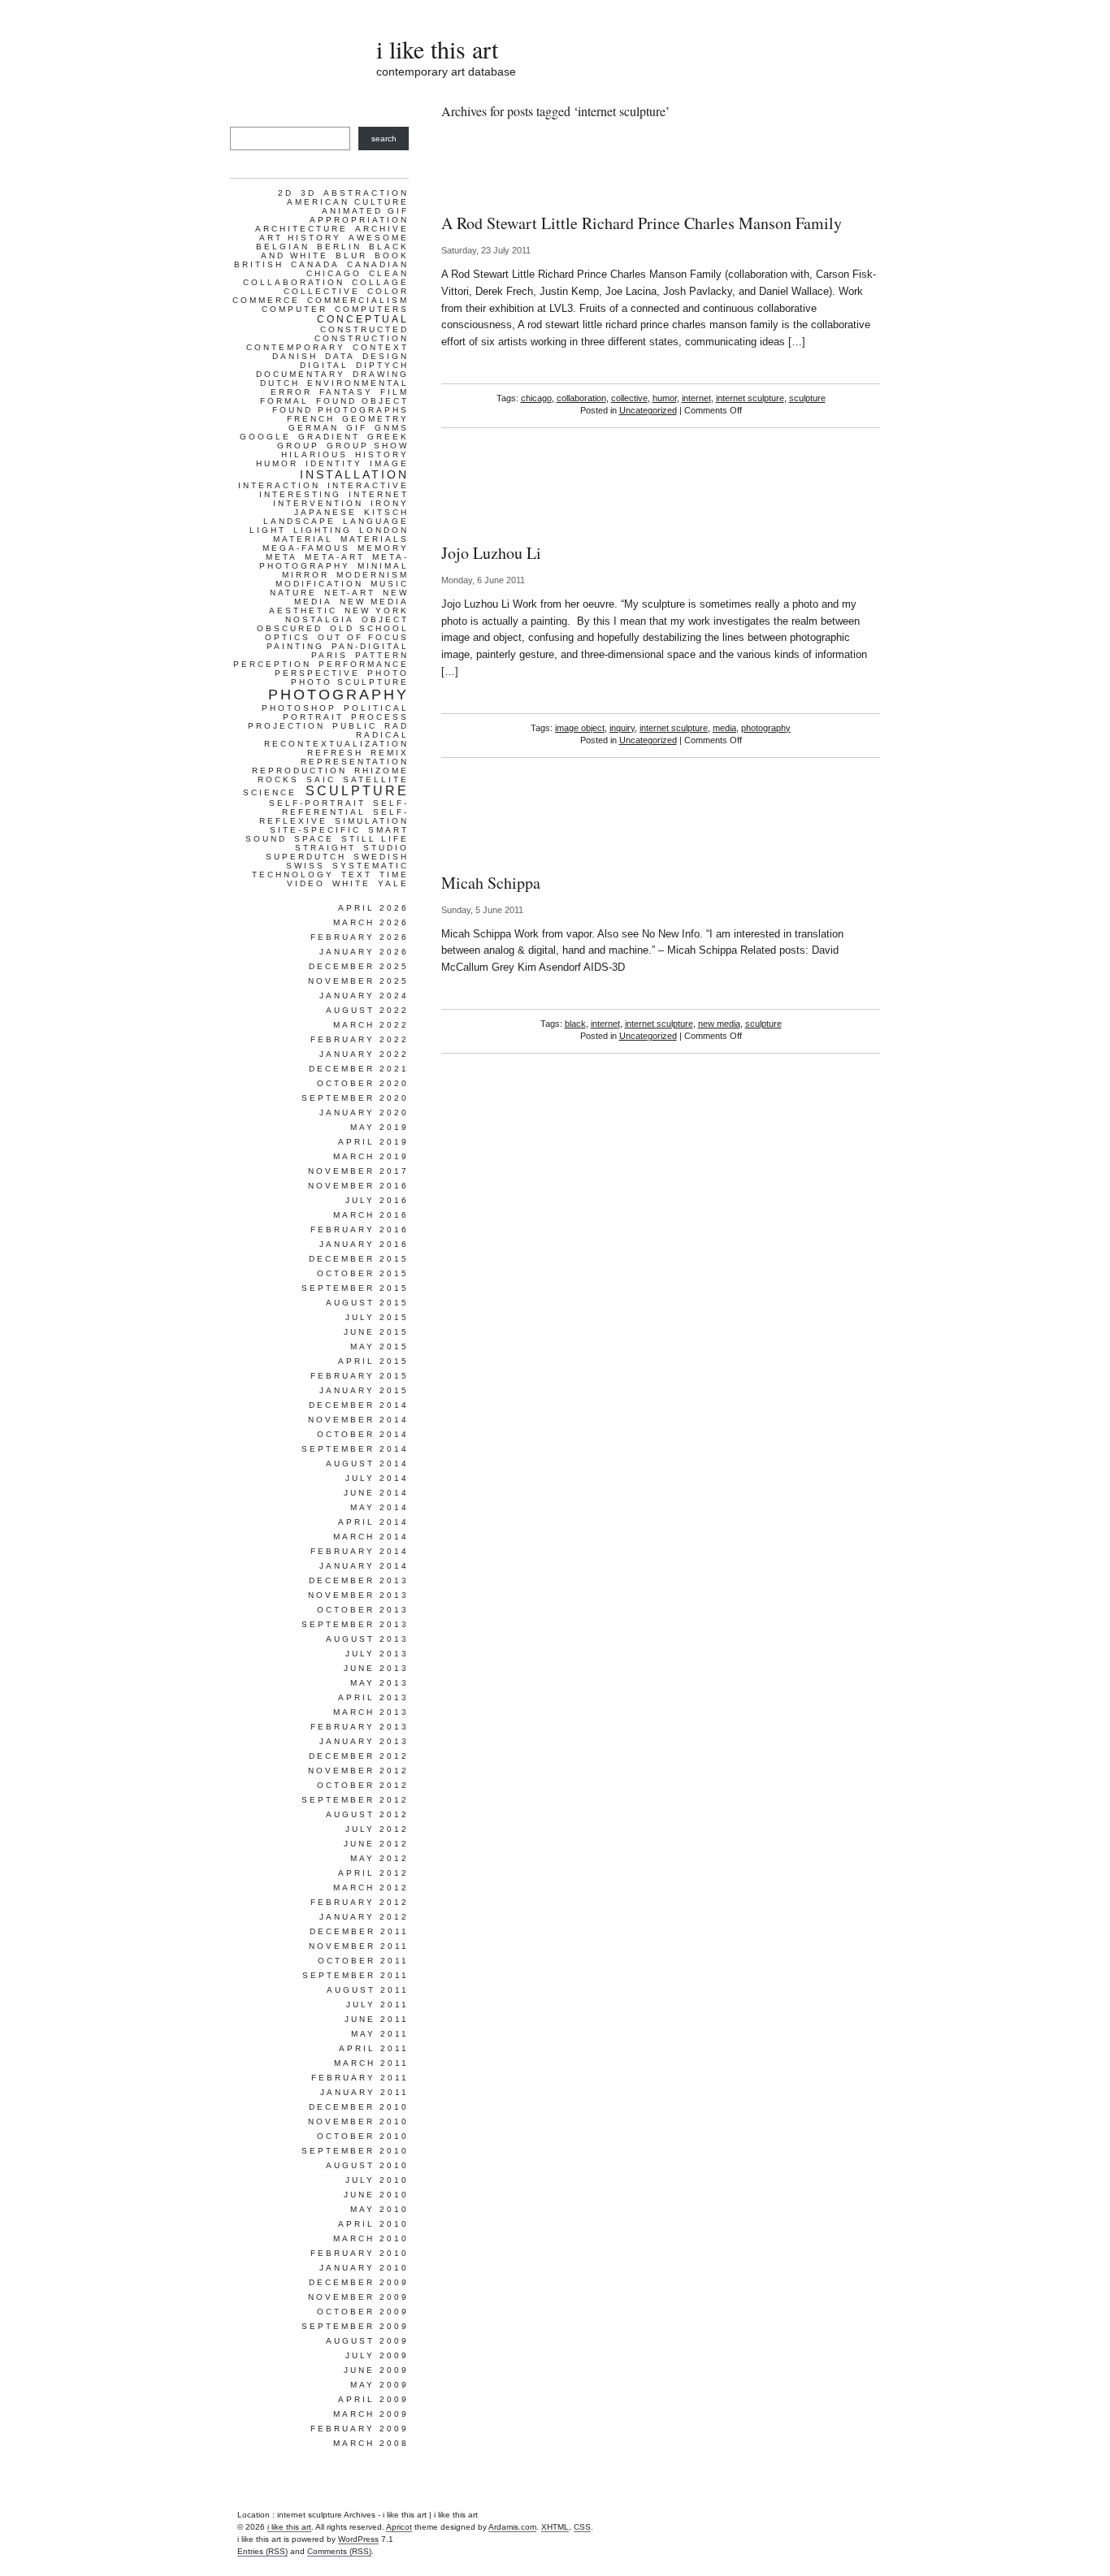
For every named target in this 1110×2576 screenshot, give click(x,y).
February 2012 (360, 1902)
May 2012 (379, 1858)
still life (375, 839)
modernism (373, 575)
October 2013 (363, 1610)
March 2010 (371, 2238)
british (259, 264)
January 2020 (364, 1113)
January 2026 (364, 952)
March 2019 (371, 1156)
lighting (323, 530)
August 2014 (367, 1463)
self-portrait (317, 803)
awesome (379, 238)
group (298, 446)
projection (286, 726)
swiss (306, 866)
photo (388, 673)
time (394, 875)
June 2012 (376, 1844)
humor (665, 398)
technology (293, 875)
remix (390, 753)
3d (308, 193)
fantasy (346, 392)
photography (766, 728)
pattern (382, 655)
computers (372, 309)
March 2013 (371, 1712)
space (314, 839)
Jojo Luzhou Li (491, 553)
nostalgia (320, 619)
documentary (301, 374)
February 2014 (360, 1551)
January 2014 (364, 1566)
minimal (383, 566)
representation (355, 762)
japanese (325, 512)
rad (397, 726)
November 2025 (358, 981)
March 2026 (371, 922)
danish (295, 356)
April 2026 (373, 908)
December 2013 (359, 1580)
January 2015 (364, 1390)
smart (388, 830)
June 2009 (376, 2370)
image (389, 463)
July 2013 (377, 1654)
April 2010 (373, 2224)
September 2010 (355, 2151)
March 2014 (371, 1537)
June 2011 (377, 2019)
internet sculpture (750, 398)
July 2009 (377, 2355)
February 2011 (360, 2078)
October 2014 (363, 1434)
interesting (300, 494)
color (388, 291)
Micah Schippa (491, 883)
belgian (283, 247)
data (340, 356)
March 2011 (371, 2063)
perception (272, 664)
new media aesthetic (339, 606)
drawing (381, 374)
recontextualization (336, 744)
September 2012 (355, 1800)
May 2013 (379, 1683)
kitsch (386, 512)
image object (580, 728)
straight (325, 848)
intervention (318, 503)
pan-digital (370, 646)
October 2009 (363, 2312)
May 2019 (379, 1127)
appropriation (359, 220)
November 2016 (358, 1186)
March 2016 (371, 1215)
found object (362, 401)
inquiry (622, 728)
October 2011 (363, 1961)
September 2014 (355, 1449)
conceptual (363, 319)
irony (390, 503)
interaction (279, 485)
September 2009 (355, 2326)
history (382, 455)
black (575, 1024)
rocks (278, 779)
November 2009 (358, 2297)
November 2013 (358, 1595)
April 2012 (373, 1873)
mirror (306, 575)
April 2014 (373, 1522)
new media (719, 1024)
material (303, 539)
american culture (348, 202)
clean (389, 273)
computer (295, 309)
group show (368, 446)
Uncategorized (648, 410)
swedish (381, 857)
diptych (382, 365)
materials (375, 539)
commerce (266, 300)
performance (364, 664)
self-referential (345, 807)
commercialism (358, 300)
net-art (350, 593)
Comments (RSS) (339, 2551)
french (311, 419)
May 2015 (379, 1346)
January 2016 (364, 1244)
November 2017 (358, 1171)
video (306, 883)
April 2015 (373, 1361)
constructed (364, 329)
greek (388, 437)
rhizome (382, 771)
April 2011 (374, 2048)
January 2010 (364, 2268)
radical (382, 735)
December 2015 (359, 1259)
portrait (313, 717)
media (724, 728)
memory (383, 548)
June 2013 (376, 1668)
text (357, 875)
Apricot (399, 2527)
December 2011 (359, 1931)
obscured (290, 628)
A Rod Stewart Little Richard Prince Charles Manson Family (642, 223)
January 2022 (364, 1054)
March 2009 (371, 2414)
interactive (368, 485)
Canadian (378, 264)
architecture (301, 229)
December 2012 (359, 1756)
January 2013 (364, 1741)
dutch (280, 383)
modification (319, 584)
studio (386, 848)
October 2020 (363, 1083)
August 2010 (367, 2165)
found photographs (340, 410)
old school (369, 628)
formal (284, 401)
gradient (329, 437)
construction (362, 338)
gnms (392, 428)
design (386, 356)
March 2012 (371, 1888)
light (268, 530)
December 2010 (359, 2107)
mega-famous (306, 548)
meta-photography (334, 561)
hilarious (314, 455)
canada (315, 264)
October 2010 (363, 2136)
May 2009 (379, 2385)
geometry (375, 419)
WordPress (358, 2539)
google (265, 437)
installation (354, 474)
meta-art (335, 557)
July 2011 (377, 2005)
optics (288, 637)
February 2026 (360, 937)
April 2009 (373, 2399)
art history (300, 238)
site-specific (315, 830)
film (395, 392)
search (384, 139)
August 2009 (367, 2341)
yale (393, 883)
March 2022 (371, 1025)
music (390, 584)
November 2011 (359, 1946)
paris (330, 655)
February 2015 (360, 1376)
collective (629, 398)
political (376, 708)
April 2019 (373, 1142)
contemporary (296, 347)
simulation (372, 821)
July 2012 (377, 1829)
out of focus (363, 637)
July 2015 (377, 1317)
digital (324, 365)
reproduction (299, 771)
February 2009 (360, 2429)
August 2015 (367, 1303)
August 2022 (367, 1010)
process (380, 717)
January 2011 (364, 2092)
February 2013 (360, 1727)
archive (382, 229)
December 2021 (359, 1069)
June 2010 (376, 2195)
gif (357, 428)
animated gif (365, 211)
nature (293, 593)
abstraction (366, 193)
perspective (317, 673)
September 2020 (355, 1098)
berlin (339, 247)
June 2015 (376, 1332)
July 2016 (377, 1200)
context (381, 347)
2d (286, 193)
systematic (371, 866)
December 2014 (359, 1405)
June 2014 (376, 1493)
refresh (335, 753)
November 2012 (358, 1771)
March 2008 (371, 2443)
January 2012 (364, 1917)
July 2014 (377, 1478)
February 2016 (360, 1230)
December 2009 (359, 2282)
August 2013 (367, 1639)
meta (282, 557)
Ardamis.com (512, 2527)
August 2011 (368, 1990)
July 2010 (377, 2180)
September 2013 (355, 1624)
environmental (358, 383)
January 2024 (364, 996)
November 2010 (358, 2121)
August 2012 (367, 1814)
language (376, 521)
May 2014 (379, 1507)
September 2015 (355, 1288)
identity (334, 463)
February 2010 (360, 2253)
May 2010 (379, 2209)
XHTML (555, 2527)
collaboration (581, 398)
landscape (299, 521)
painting (295, 646)
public (355, 726)
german (314, 428)
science (270, 792)
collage (380, 282)
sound (266, 839)
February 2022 (360, 1039)
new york (377, 610)
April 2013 (373, 1697)
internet (696, 398)
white (351, 883)
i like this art (437, 49)
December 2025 (359, 966)
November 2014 (358, 1420)
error (291, 392)
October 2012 (363, 1785)
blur (351, 255)
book (392, 255)
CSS (582, 2527)
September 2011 (356, 1975)
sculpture (807, 398)
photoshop (299, 708)
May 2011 (380, 2034)
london (384, 530)
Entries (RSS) (262, 2551)
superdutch (306, 857)
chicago (536, 398)
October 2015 (363, 1273)
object (385, 619)
